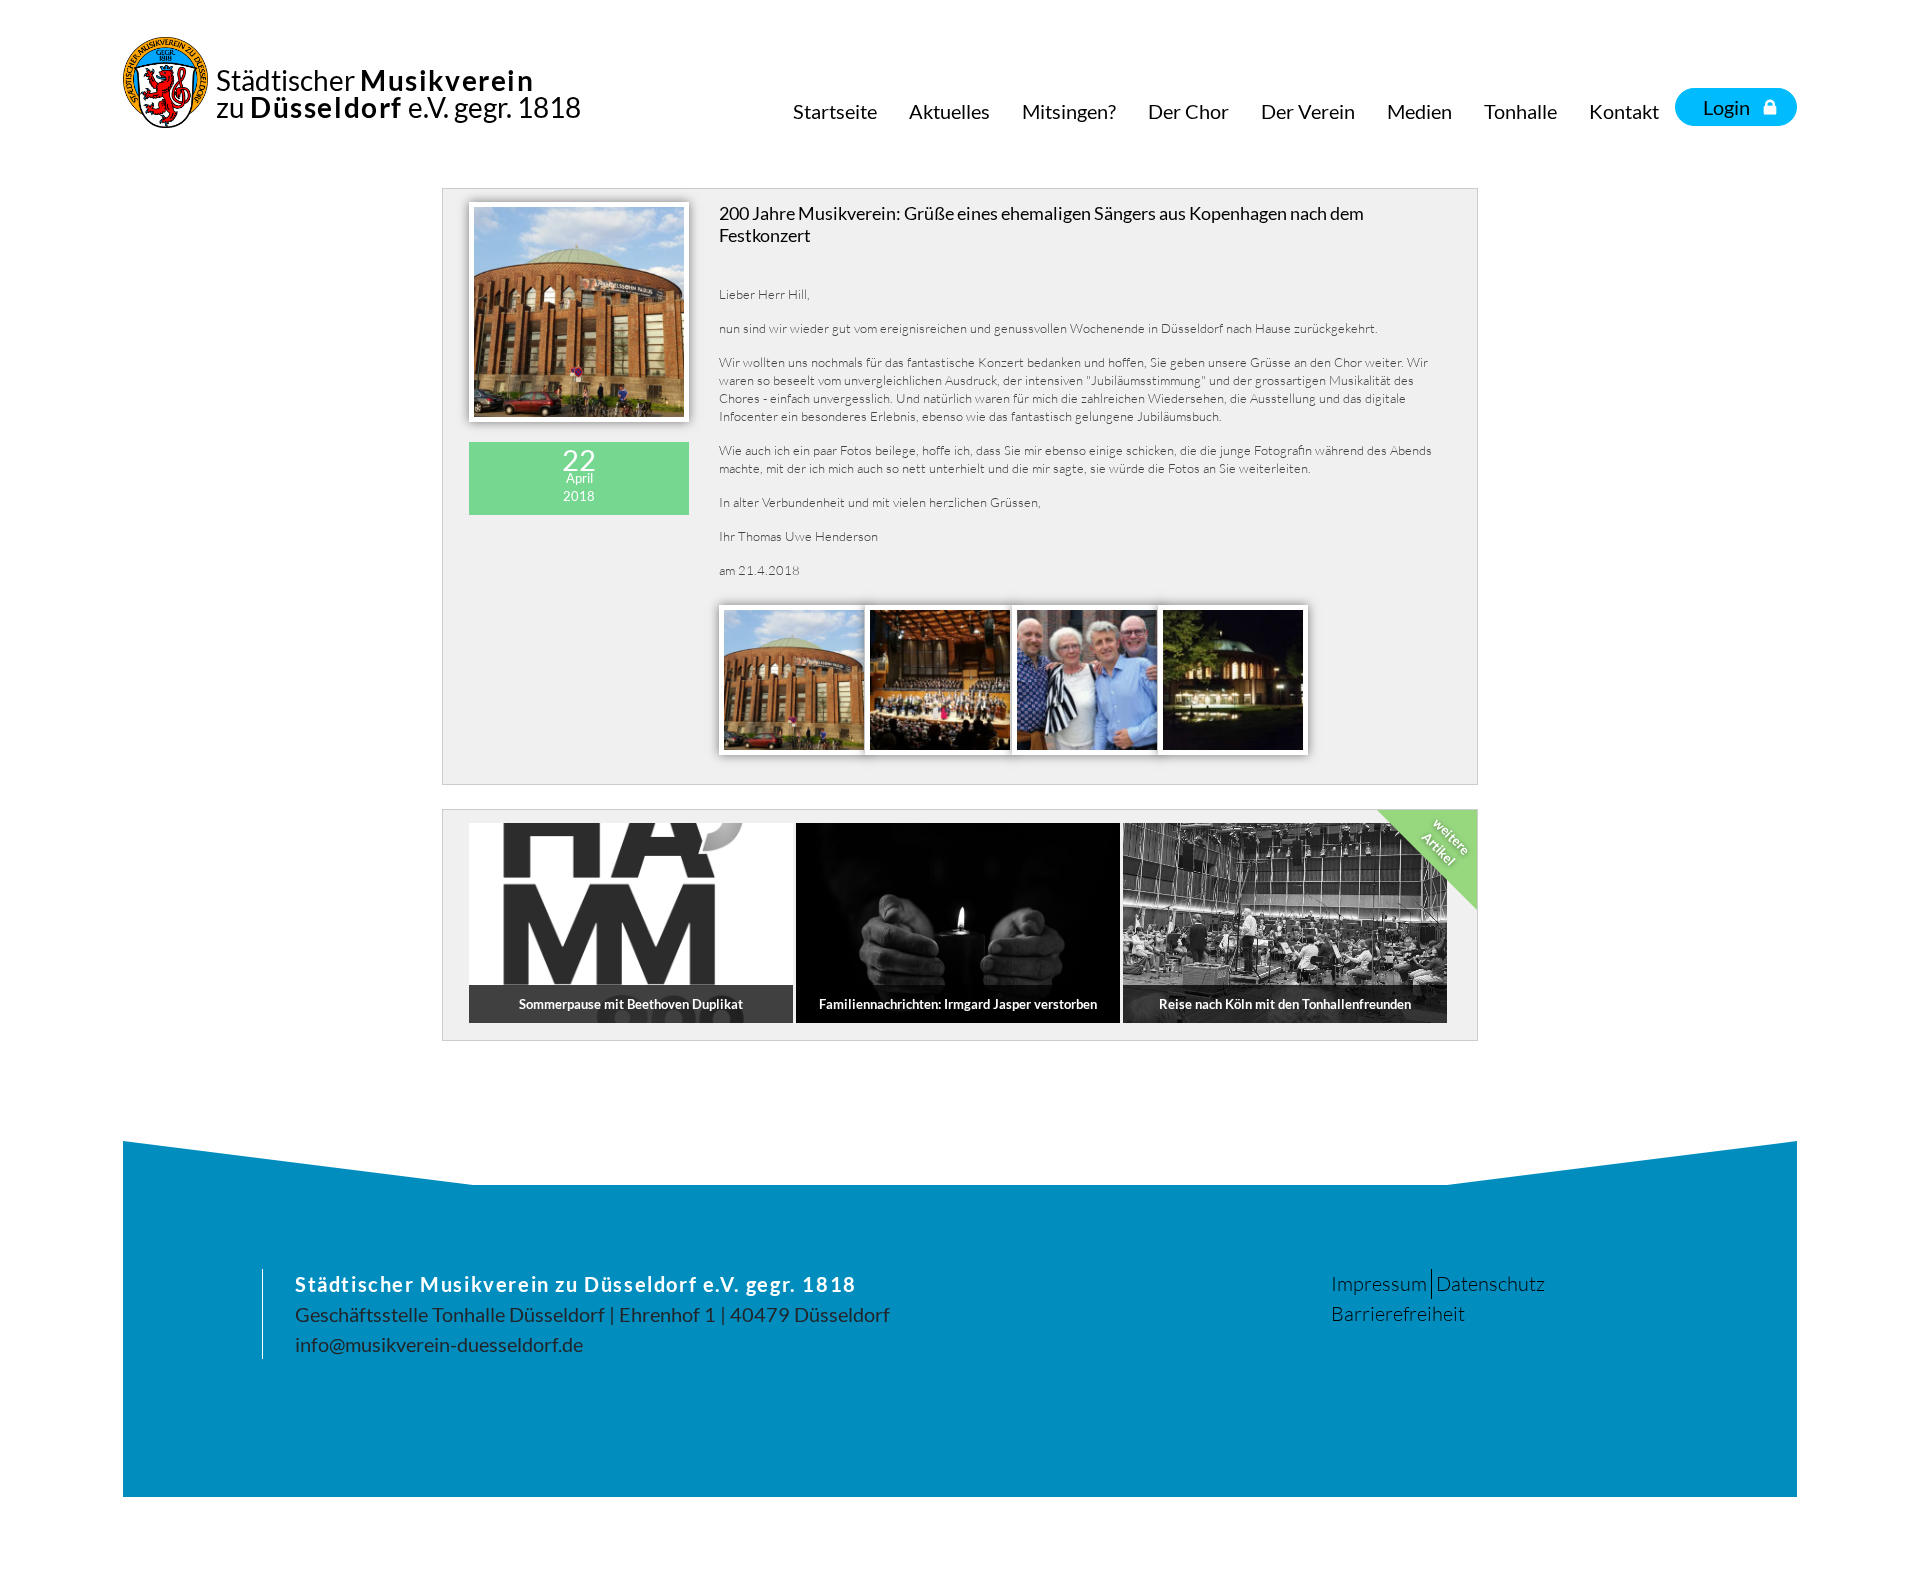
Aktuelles (949, 111)
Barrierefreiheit (1398, 1313)
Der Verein (1308, 111)
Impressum (1379, 1283)
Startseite (835, 111)
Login (1726, 107)
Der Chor (1188, 111)
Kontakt (1624, 111)
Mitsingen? (1069, 111)
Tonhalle (1520, 111)
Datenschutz (1490, 1283)
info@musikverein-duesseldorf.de (439, 1344)
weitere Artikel (1446, 842)
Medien (1419, 111)
